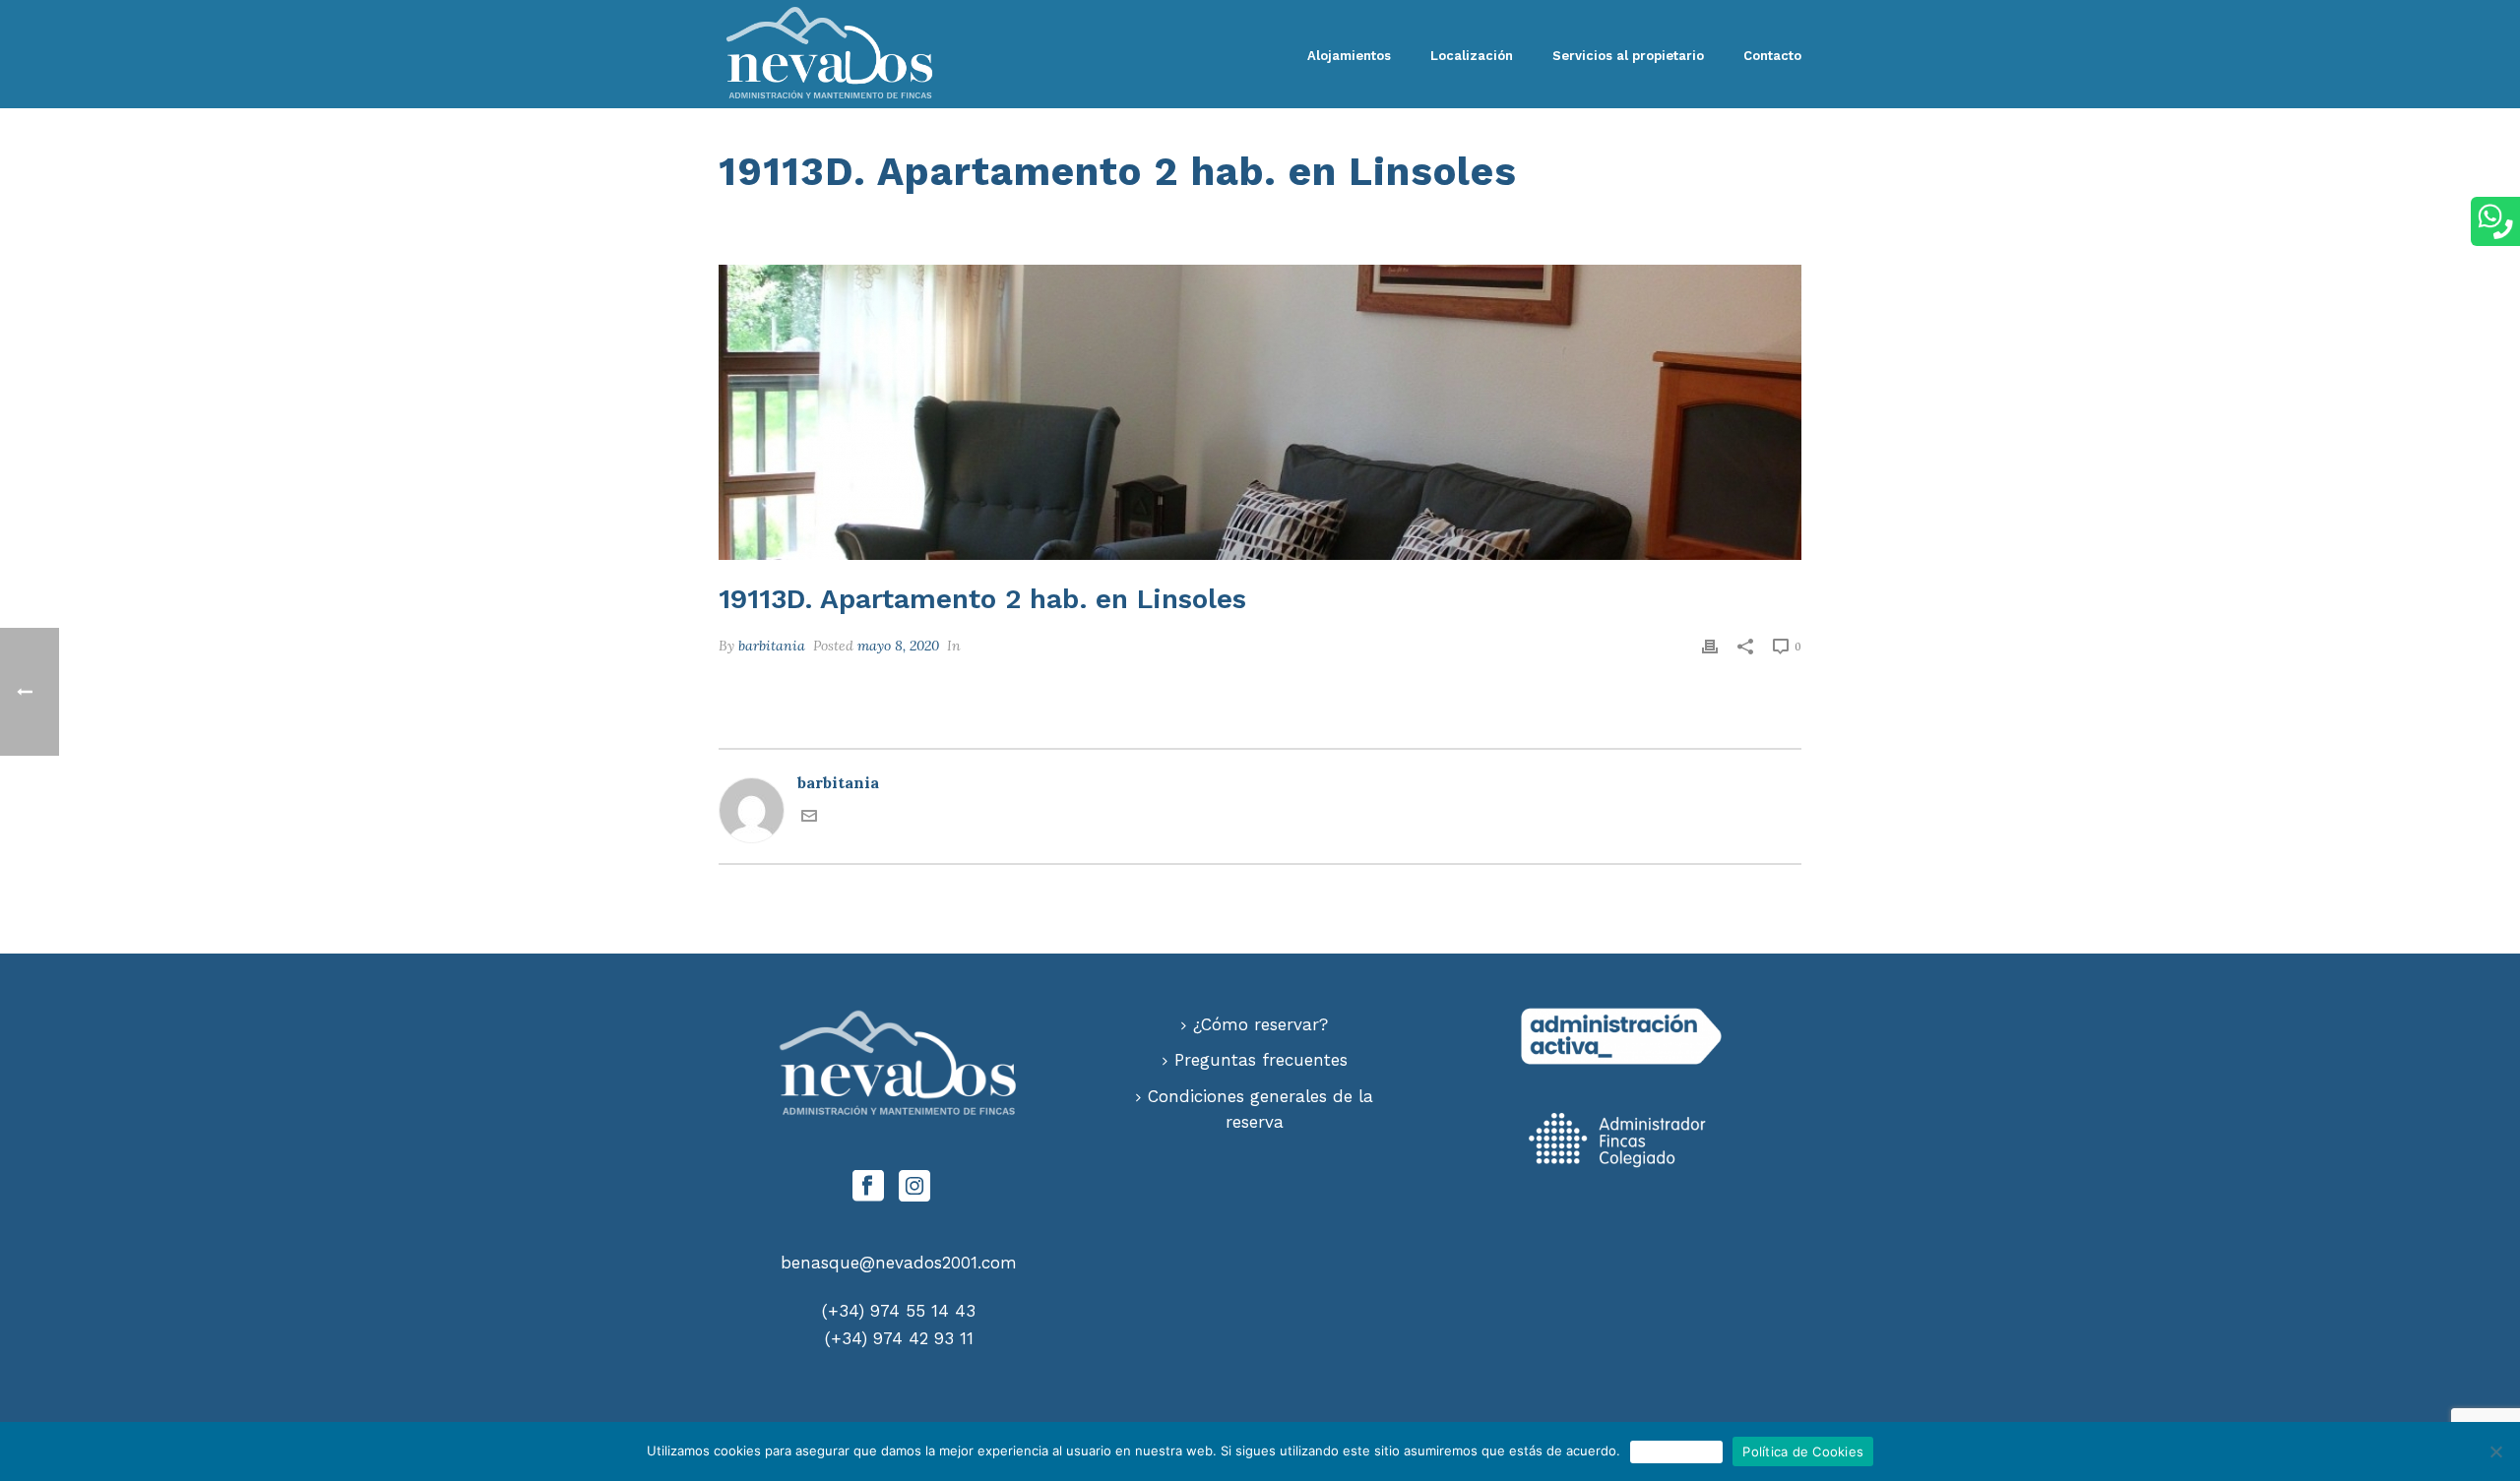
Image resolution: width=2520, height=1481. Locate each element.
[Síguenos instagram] (914, 1187)
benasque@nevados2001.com (899, 1263)
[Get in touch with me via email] (809, 818)
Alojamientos (1349, 56)
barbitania (772, 646)
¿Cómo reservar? (1260, 1024)
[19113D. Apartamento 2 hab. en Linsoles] (1260, 412)
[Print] (1710, 645)
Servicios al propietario (1628, 56)
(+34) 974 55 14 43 (899, 1311)
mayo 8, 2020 (898, 646)
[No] (2495, 1451)
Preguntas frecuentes (1261, 1060)
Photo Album (1468, 211)
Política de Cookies (1803, 1451)
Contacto (1772, 56)
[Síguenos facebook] (868, 1187)
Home (1392, 211)
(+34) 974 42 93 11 (899, 1338)
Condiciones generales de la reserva (1260, 1110)
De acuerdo (1677, 1451)
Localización (1472, 56)
